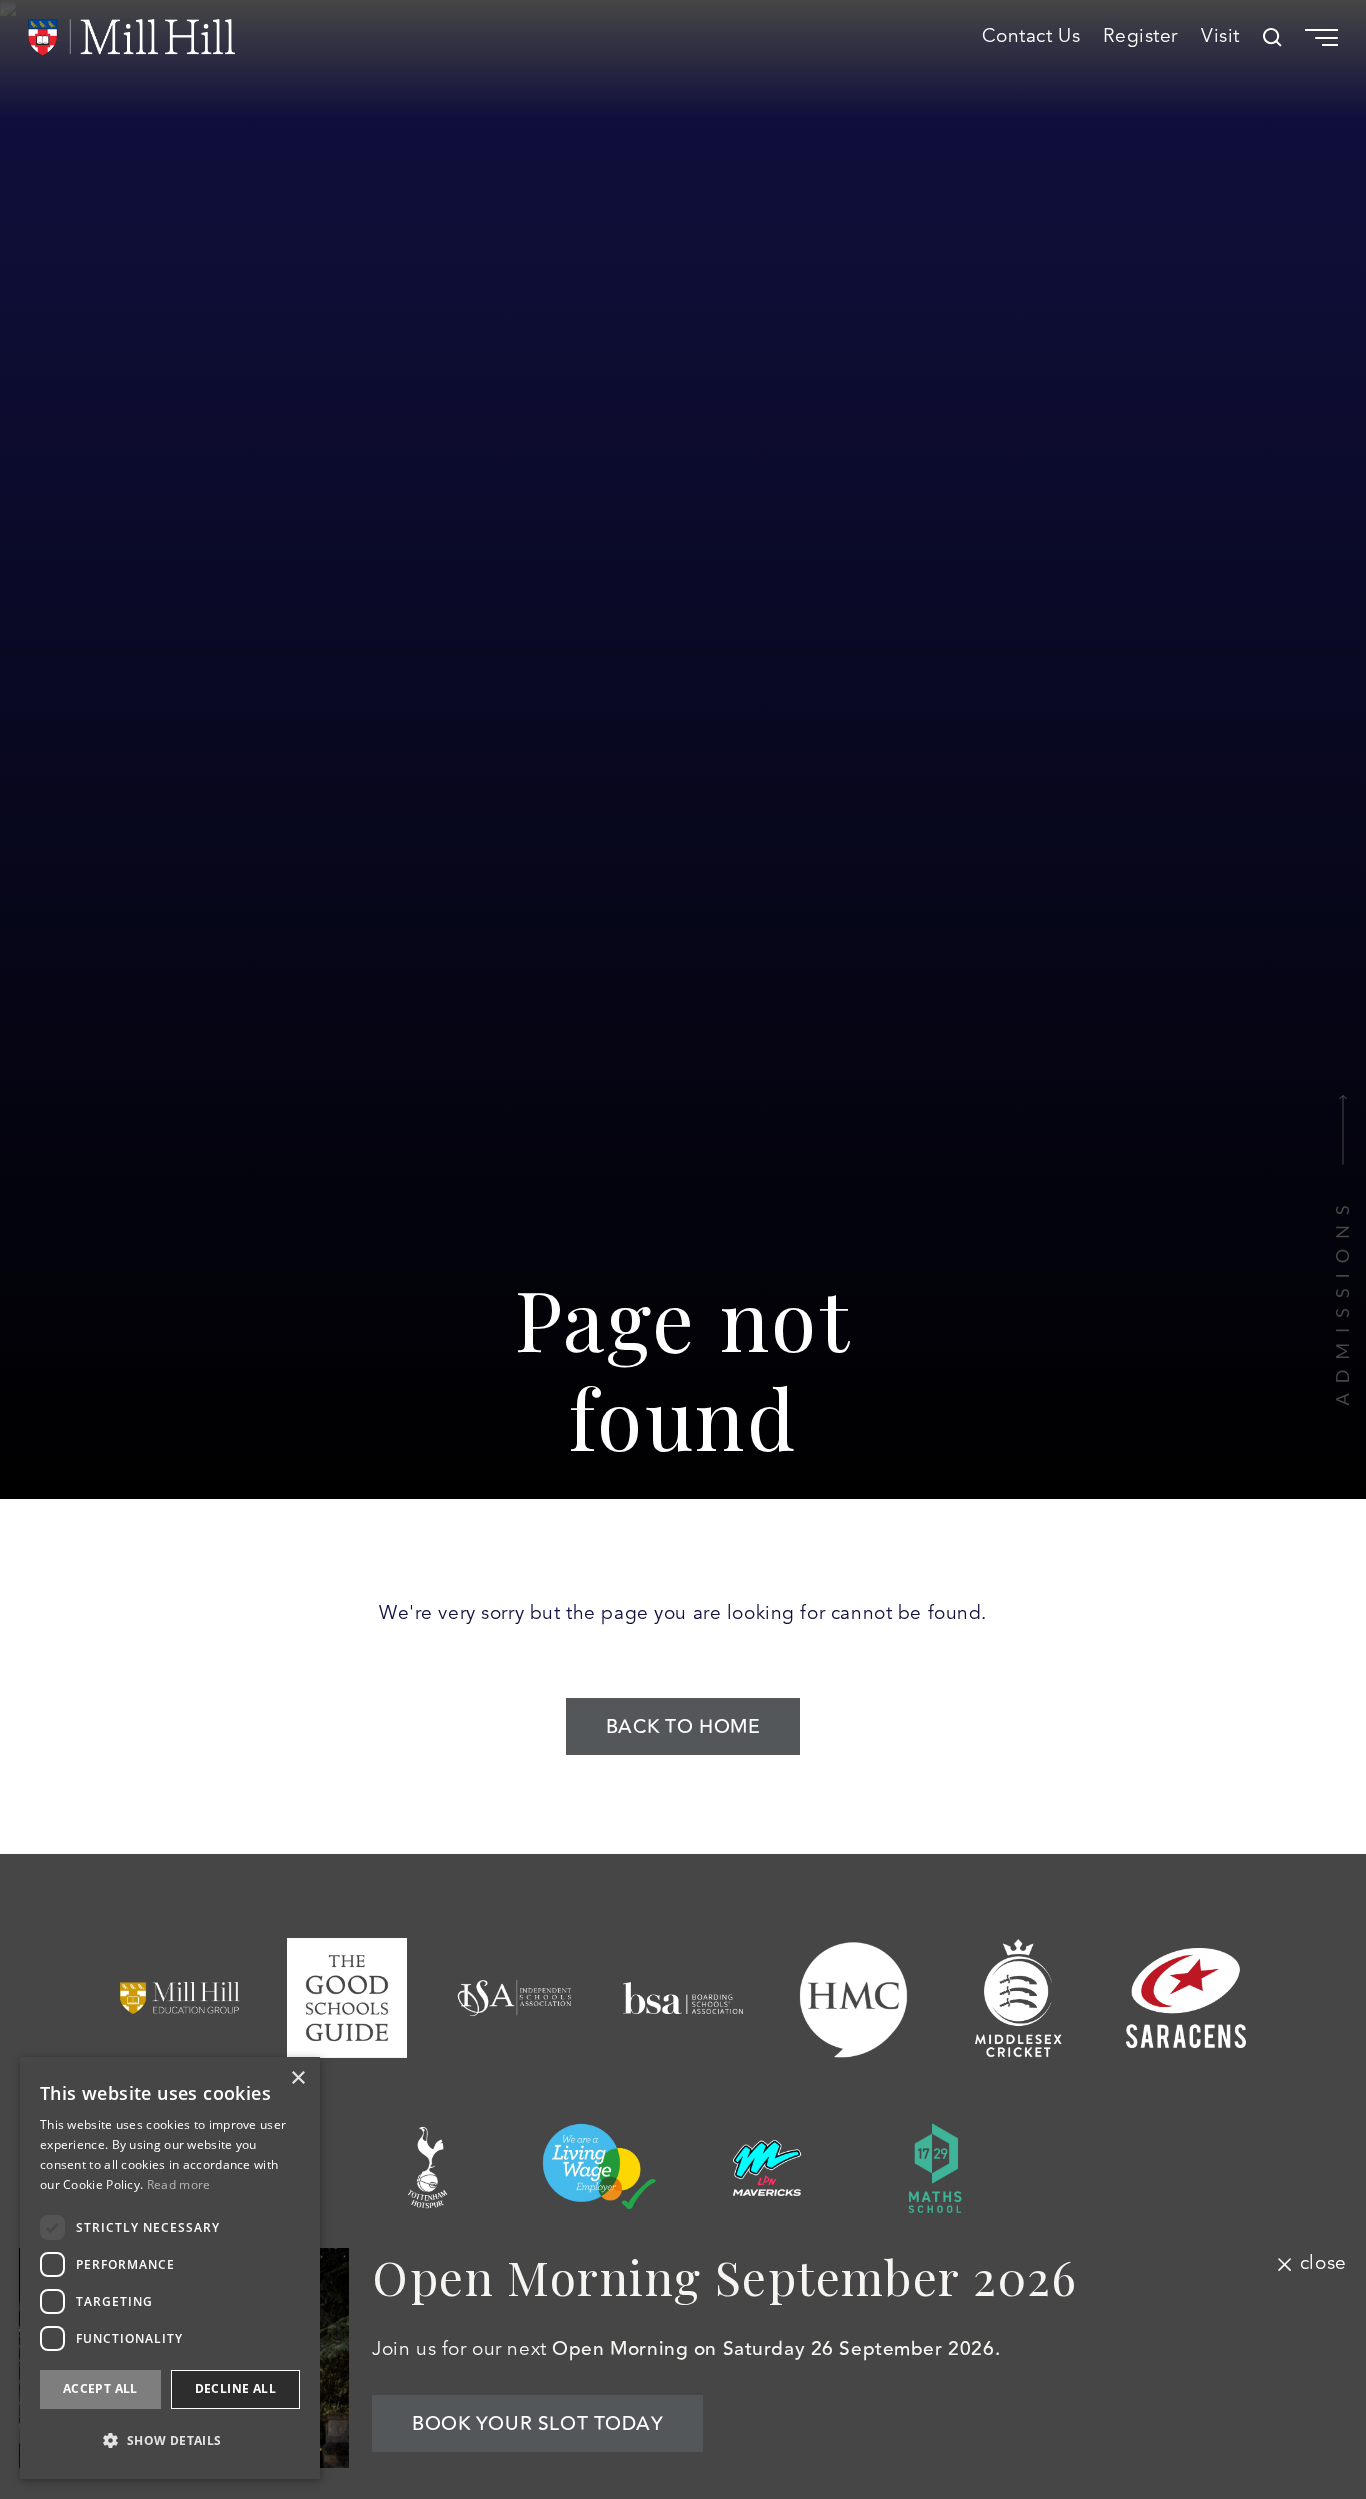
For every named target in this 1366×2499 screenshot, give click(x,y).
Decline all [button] (235, 2388)
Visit (1220, 37)
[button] (170, 2440)
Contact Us (1031, 37)
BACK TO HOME (683, 1727)
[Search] (1272, 37)
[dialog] (170, 2268)
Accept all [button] (100, 2388)
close (1323, 2264)
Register (1140, 37)
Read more (179, 2184)
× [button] (297, 2078)
